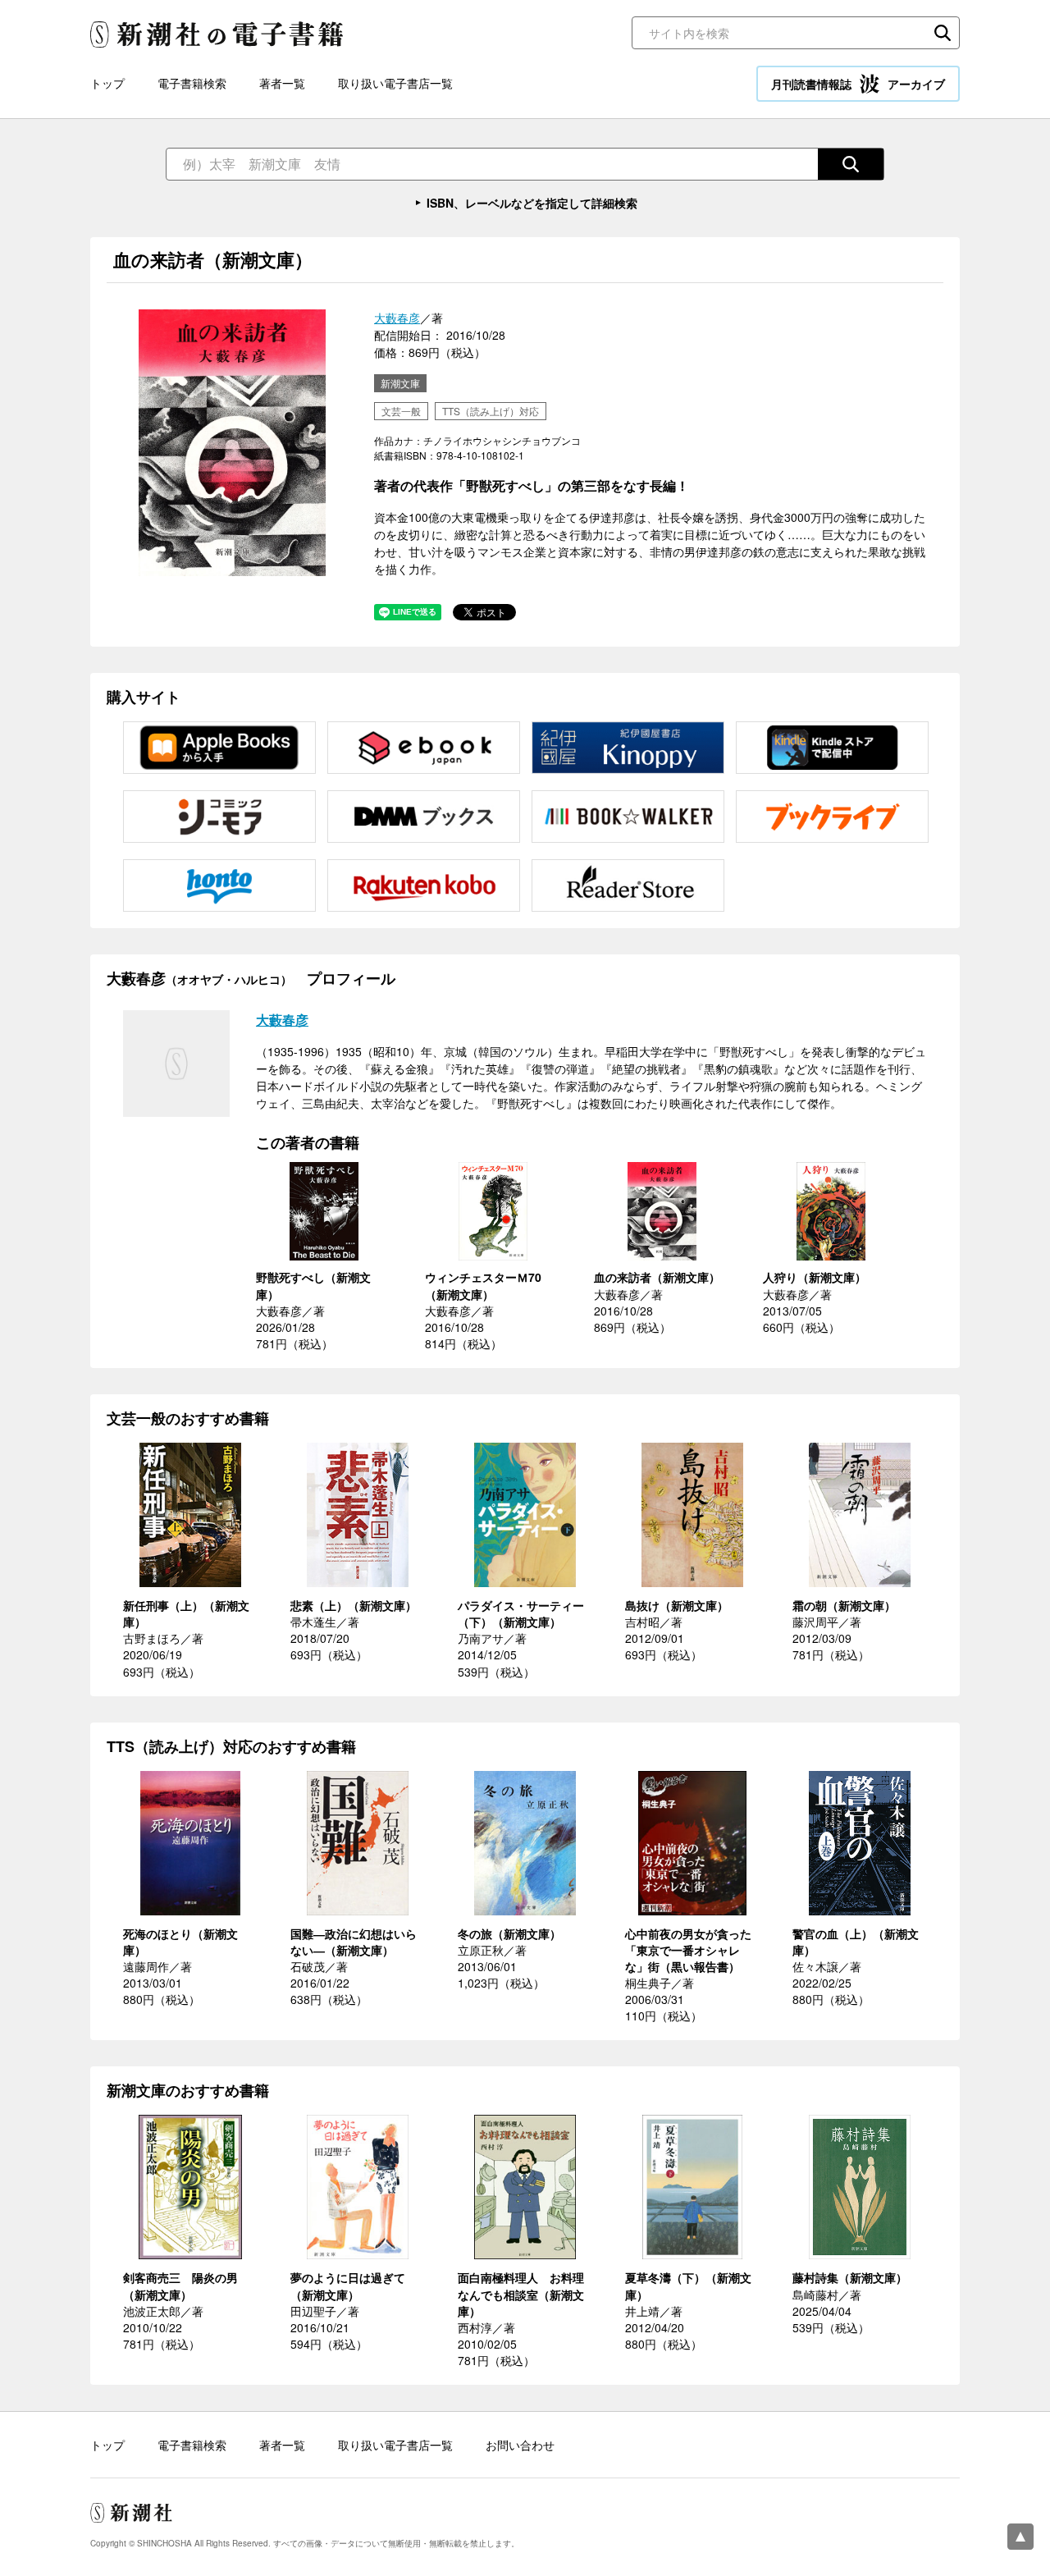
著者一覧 (282, 83)
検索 (943, 33)
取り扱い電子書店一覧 (395, 83)
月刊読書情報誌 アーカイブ (858, 84)
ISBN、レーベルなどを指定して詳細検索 (532, 203)
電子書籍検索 (192, 83)
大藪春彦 (397, 318)
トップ (107, 83)
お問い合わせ (520, 2445)
